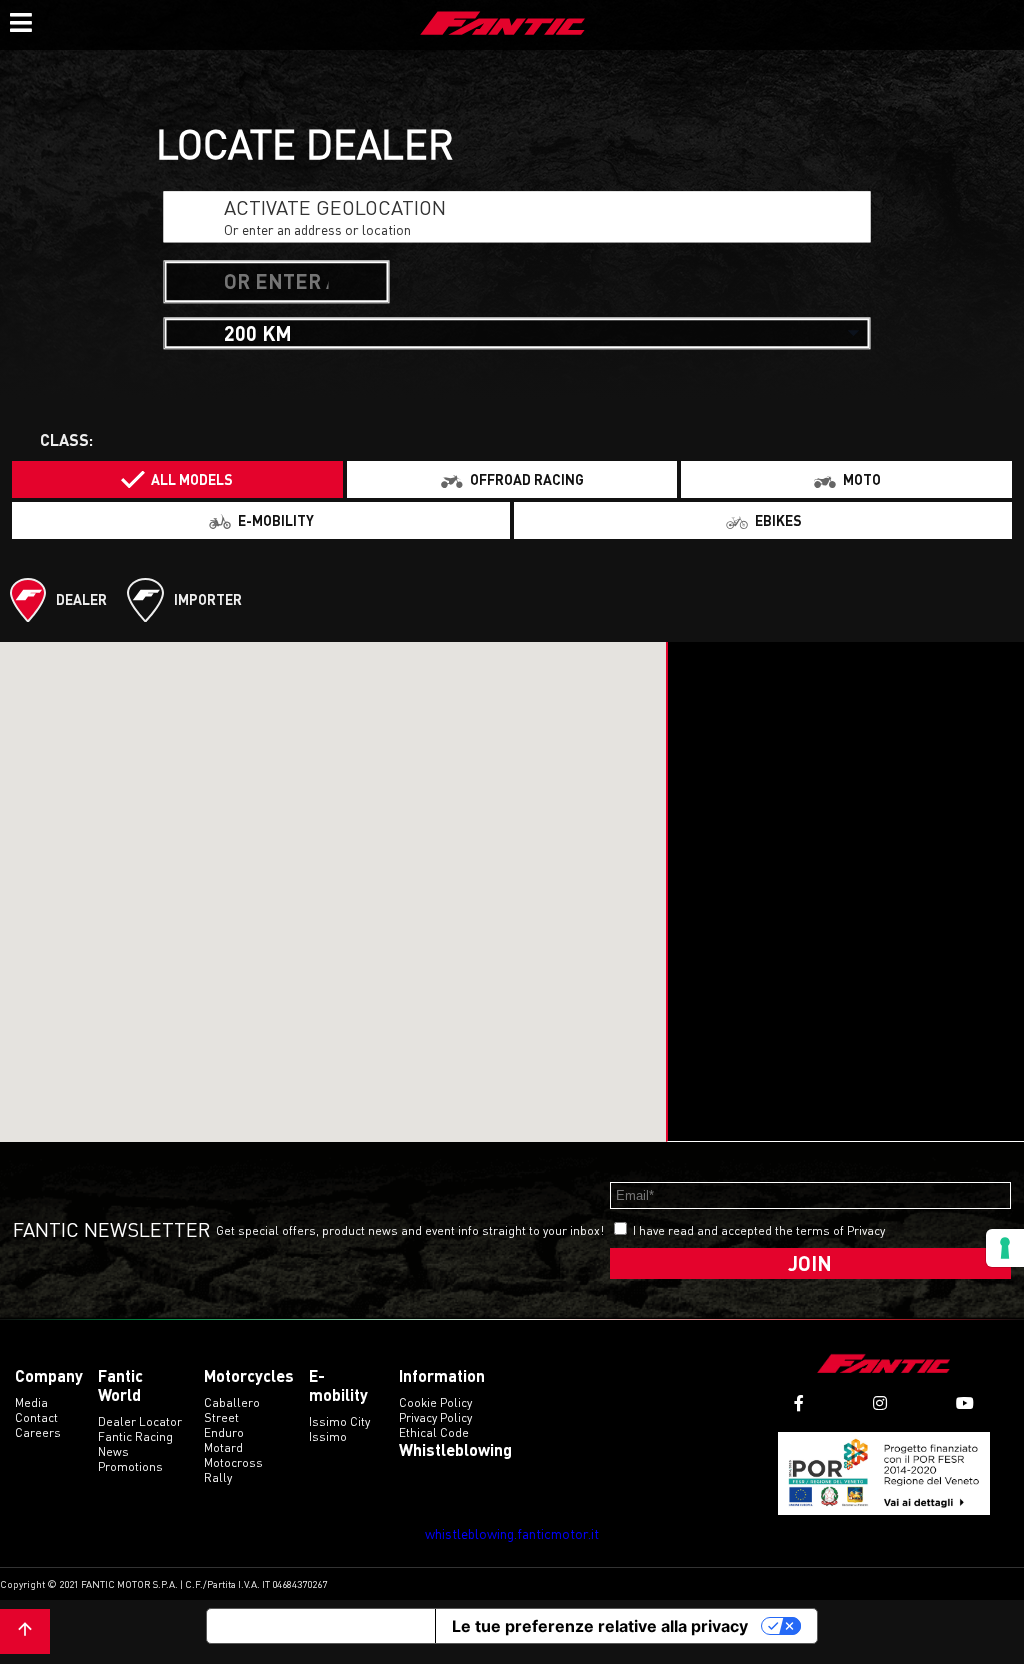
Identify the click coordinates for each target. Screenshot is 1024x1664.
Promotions (130, 1466)
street (221, 1417)
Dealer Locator (140, 1421)
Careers (38, 1432)
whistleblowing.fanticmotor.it (512, 1533)
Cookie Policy (435, 1402)
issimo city (339, 1421)
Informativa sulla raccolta (321, 1626)
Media (31, 1402)
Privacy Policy (435, 1417)
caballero (232, 1402)
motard (223, 1447)
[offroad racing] (512, 479)
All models (192, 479)
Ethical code (434, 1432)
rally (218, 1477)
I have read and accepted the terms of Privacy (759, 1230)
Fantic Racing (135, 1436)
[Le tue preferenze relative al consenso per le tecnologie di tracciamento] (1005, 1248)
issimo (328, 1436)
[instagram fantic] (880, 1403)
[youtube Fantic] (965, 1403)
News (113, 1451)
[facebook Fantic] (799, 1403)
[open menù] (20, 20)
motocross (233, 1462)
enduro (224, 1432)
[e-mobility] (261, 520)
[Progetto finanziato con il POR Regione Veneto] (884, 1473)
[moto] (846, 479)
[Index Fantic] (503, 25)
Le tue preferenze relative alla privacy (600, 1626)
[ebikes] (763, 520)
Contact (36, 1417)
